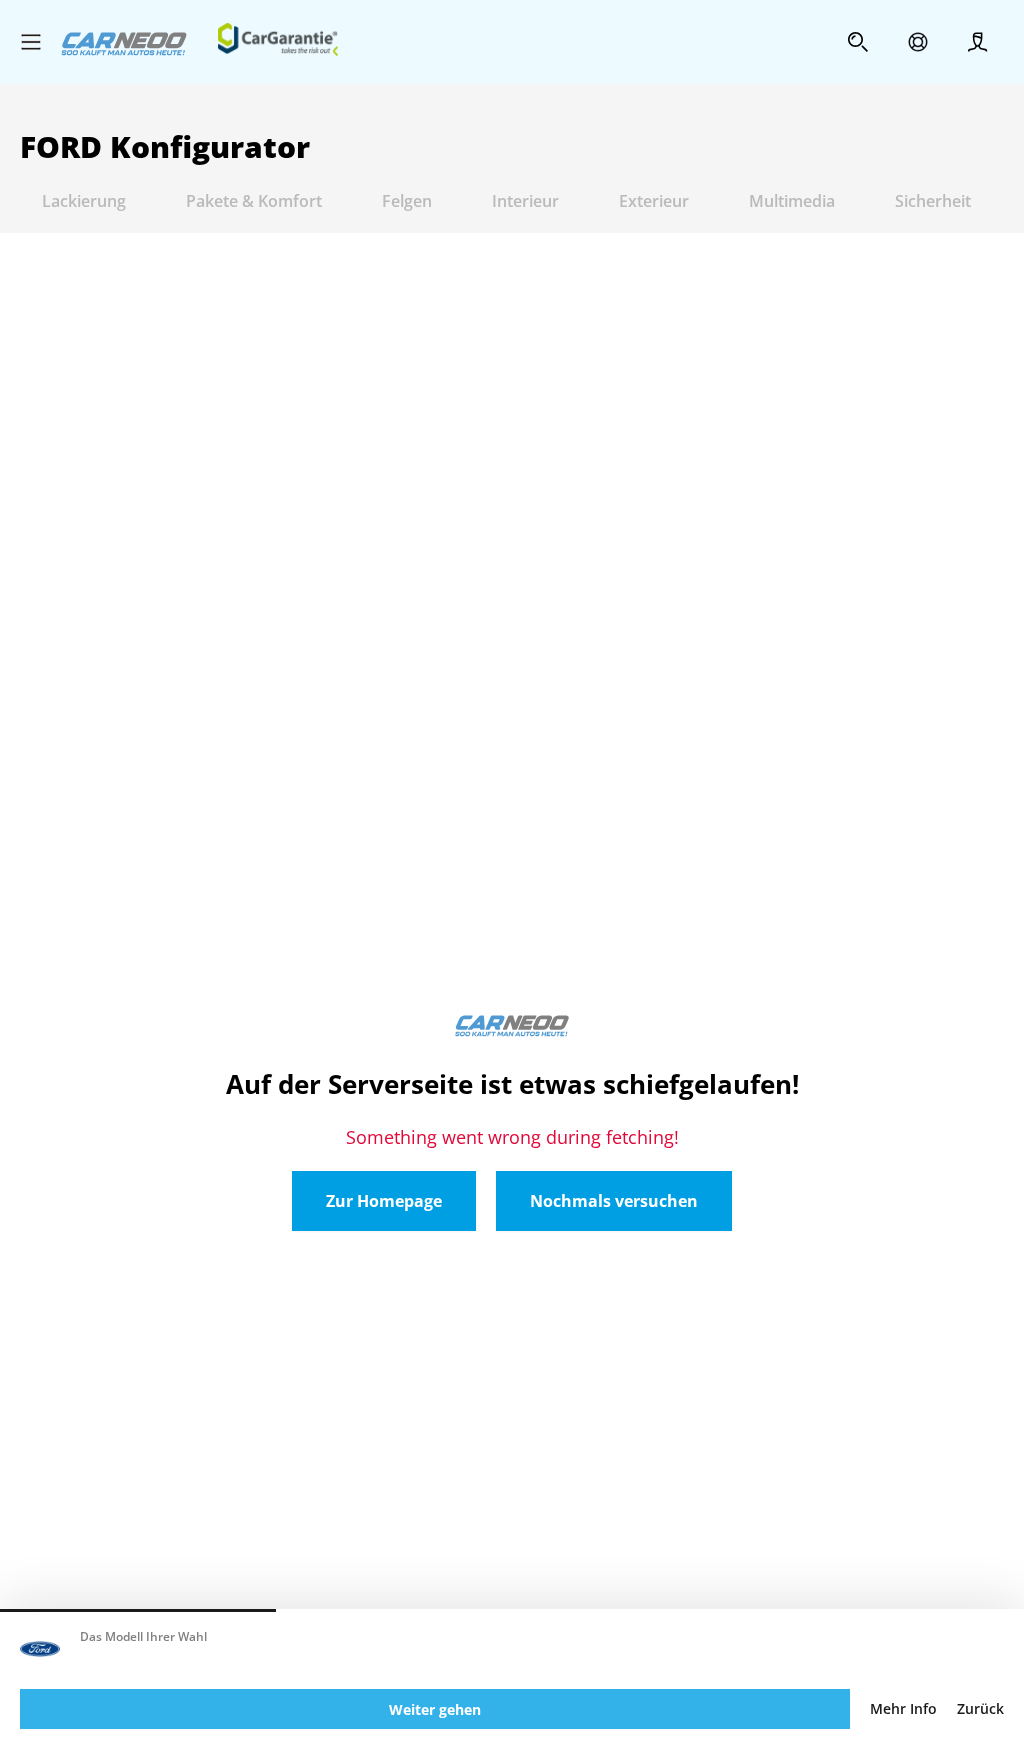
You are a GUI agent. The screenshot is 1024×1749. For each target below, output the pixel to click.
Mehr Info (903, 1709)
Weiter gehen (435, 1709)
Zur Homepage (384, 1201)
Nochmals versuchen (614, 1201)
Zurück (980, 1709)
